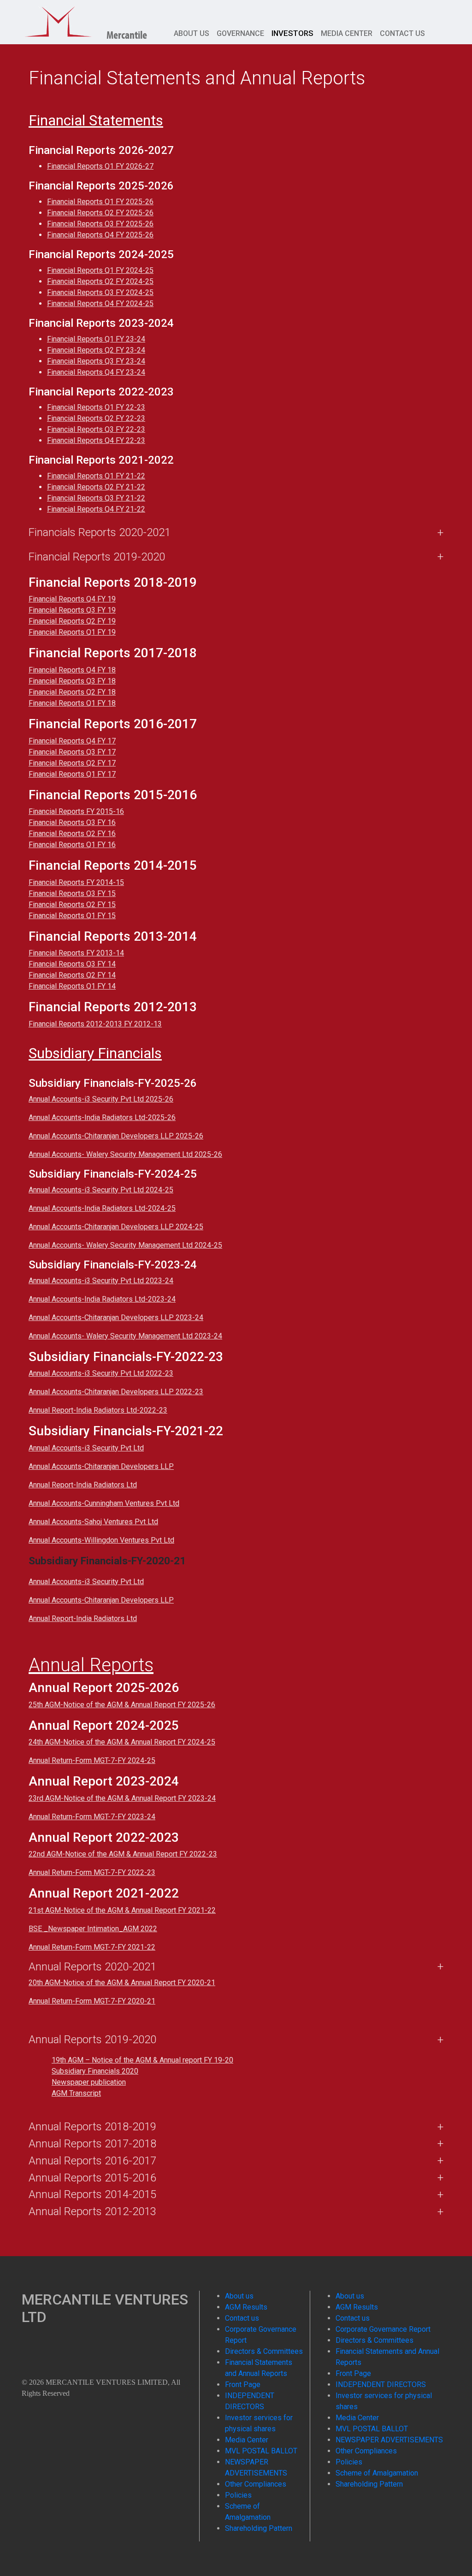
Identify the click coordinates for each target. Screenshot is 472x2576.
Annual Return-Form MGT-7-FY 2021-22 (92, 1947)
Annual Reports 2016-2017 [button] (92, 2161)
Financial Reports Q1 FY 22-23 (96, 407)
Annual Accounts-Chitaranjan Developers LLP (101, 1466)
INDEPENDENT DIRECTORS (381, 2384)
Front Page (243, 2384)
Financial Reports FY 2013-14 (76, 953)
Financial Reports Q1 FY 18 (72, 703)
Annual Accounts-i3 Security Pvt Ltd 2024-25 (101, 1190)
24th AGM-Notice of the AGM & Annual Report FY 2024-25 (122, 1742)
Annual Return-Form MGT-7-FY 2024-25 (92, 1760)
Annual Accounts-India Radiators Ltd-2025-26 (102, 1117)
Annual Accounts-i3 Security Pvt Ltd (86, 1448)
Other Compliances (256, 2484)
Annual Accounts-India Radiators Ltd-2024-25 (102, 1208)
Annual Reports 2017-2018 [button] (92, 2144)
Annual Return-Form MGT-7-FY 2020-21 (92, 2001)
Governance (240, 33)
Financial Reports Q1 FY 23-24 (96, 339)
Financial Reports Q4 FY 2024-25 (100, 304)
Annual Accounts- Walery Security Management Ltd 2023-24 (125, 1336)
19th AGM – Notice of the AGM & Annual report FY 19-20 (142, 2060)
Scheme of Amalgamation (377, 2473)
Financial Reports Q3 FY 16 (72, 822)
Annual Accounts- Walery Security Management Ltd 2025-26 (125, 1154)
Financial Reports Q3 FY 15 (72, 893)
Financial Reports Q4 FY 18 (72, 670)
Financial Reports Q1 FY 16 (72, 845)
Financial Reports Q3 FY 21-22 (96, 498)
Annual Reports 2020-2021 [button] (92, 1967)
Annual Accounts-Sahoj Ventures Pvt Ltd (93, 1522)
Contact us (402, 33)
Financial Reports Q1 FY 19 (72, 632)
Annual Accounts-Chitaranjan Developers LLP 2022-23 (116, 1392)
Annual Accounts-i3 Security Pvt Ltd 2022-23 (101, 1373)
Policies (238, 2495)
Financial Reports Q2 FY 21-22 (96, 487)
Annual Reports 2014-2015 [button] (92, 2194)
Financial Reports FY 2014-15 (76, 882)
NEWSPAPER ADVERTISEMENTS (389, 2440)
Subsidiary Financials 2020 (95, 2071)
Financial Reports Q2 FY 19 (72, 621)
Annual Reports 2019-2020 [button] (92, 2040)
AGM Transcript (76, 2093)
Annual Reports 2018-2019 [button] (92, 2127)
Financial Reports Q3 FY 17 (72, 752)
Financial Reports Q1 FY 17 (72, 774)
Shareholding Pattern (259, 2528)
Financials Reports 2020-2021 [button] (100, 532)
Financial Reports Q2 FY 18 (72, 692)
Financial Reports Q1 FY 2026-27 (100, 166)
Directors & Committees (264, 2351)
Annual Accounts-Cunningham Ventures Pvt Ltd (104, 1503)
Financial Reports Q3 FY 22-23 (96, 429)
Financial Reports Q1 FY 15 (72, 916)
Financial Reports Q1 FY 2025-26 (100, 202)
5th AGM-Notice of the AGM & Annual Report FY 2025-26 (124, 1705)
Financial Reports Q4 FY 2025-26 (100, 235)
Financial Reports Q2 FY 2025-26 (100, 213)
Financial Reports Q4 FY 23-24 (96, 372)
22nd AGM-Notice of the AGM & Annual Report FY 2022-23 (123, 1854)
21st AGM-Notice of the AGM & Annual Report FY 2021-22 (122, 1910)
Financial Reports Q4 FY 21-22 (96, 509)
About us (192, 33)
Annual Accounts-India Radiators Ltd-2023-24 (102, 1299)
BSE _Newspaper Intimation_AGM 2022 (93, 1929)
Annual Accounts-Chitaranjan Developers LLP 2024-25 (116, 1227)
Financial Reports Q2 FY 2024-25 (100, 281)
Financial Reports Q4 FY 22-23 (96, 440)
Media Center (347, 33)
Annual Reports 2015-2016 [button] (92, 2178)
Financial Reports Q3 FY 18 (72, 681)
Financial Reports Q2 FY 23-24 (96, 350)
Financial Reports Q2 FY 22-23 (96, 418)
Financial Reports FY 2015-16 (76, 811)
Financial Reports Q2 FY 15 (72, 905)
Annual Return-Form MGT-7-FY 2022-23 (92, 1872)
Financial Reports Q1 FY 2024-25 (100, 270)
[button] (236, 1639)
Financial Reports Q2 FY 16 (72, 834)
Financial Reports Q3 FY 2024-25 (100, 292)
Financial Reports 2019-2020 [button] (97, 557)
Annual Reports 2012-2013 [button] (92, 2211)
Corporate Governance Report (383, 2329)
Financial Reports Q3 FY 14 (72, 964)
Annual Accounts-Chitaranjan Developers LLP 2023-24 (116, 1317)
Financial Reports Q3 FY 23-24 (96, 361)
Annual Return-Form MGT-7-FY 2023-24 (92, 1817)
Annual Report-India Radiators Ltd (83, 1485)
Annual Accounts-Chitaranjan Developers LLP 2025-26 (116, 1136)
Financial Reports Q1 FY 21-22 (96, 476)
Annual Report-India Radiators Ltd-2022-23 (98, 1410)
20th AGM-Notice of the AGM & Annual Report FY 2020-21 (122, 1983)
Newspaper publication (89, 2082)
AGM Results (246, 2307)
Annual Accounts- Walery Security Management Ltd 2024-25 (125, 1245)
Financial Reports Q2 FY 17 (72, 763)
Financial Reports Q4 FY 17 (72, 741)
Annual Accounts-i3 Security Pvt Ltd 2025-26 (101, 1099)
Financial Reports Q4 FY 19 (72, 599)
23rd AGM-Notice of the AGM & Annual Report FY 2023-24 (122, 1798)
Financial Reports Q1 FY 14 (72, 986)
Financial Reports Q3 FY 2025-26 (100, 224)
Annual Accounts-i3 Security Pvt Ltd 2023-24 (101, 1281)
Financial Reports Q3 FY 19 (72, 610)
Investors (292, 33)
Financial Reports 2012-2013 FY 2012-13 (95, 1024)
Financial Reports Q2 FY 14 (72, 975)
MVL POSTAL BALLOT (261, 2451)
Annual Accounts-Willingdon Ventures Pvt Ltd (101, 1540)
